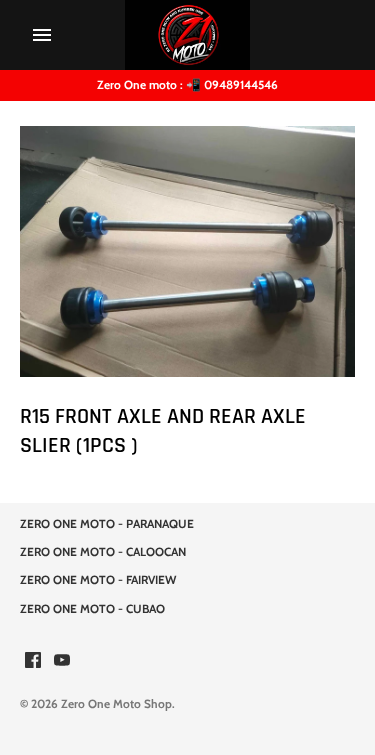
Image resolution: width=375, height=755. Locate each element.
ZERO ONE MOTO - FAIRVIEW (98, 580)
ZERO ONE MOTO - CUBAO (92, 609)
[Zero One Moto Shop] (187, 35)
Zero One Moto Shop (116, 704)
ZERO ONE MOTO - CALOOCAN (103, 552)
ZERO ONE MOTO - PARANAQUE (107, 524)
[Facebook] (33, 661)
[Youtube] (62, 661)
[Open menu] (42, 35)
